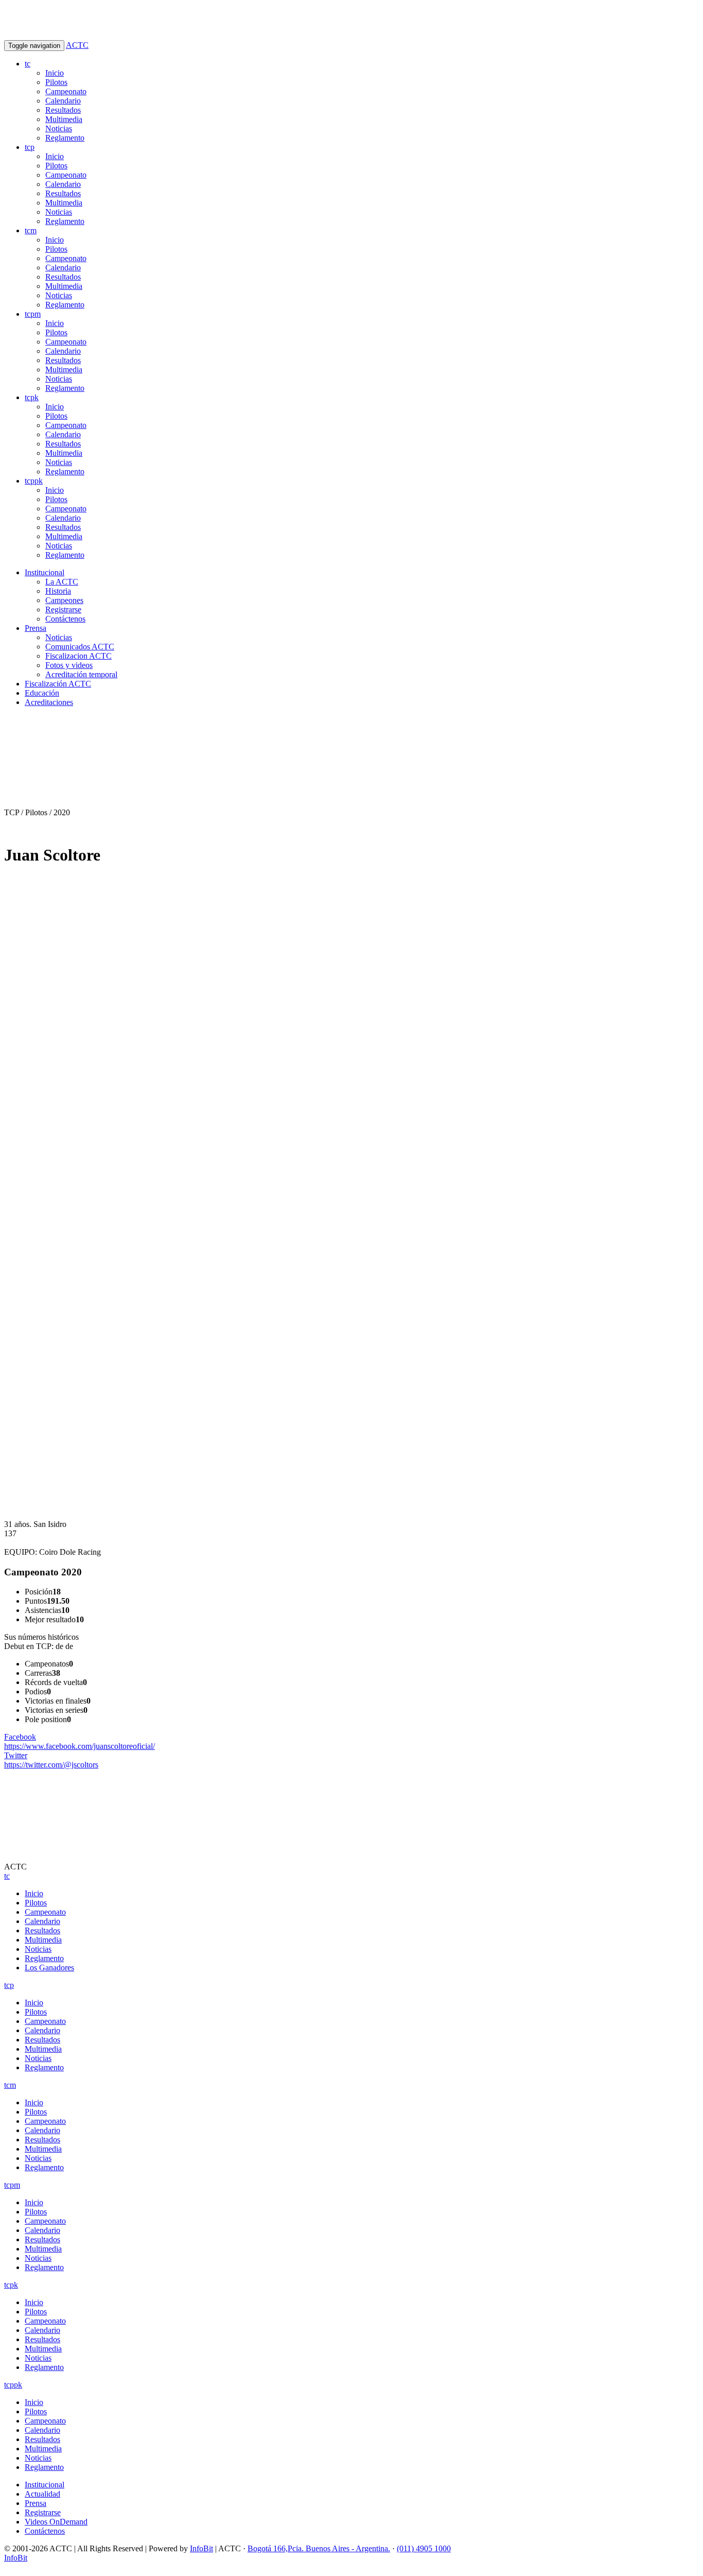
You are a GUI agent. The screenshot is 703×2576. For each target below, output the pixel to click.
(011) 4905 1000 (424, 2548)
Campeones (64, 600)
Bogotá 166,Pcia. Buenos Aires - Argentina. (319, 2548)
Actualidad (42, 2494)
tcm (31, 230)
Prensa (36, 628)
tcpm (33, 314)
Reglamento (65, 138)
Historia (58, 591)
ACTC (77, 45)
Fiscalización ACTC (58, 684)
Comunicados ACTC (80, 647)
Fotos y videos (69, 665)
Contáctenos (65, 619)
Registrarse (63, 609)
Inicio (55, 73)
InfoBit (201, 2548)
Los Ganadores (49, 1968)
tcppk (34, 481)
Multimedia (64, 119)
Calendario (63, 101)
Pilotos (56, 82)
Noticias (59, 128)
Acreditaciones (49, 702)
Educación (42, 693)
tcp (30, 147)
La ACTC (62, 582)
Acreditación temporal (81, 674)
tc (28, 64)
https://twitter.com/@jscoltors (51, 1760)
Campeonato (66, 91)
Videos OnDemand (56, 2522)
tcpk (32, 397)
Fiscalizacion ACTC (78, 656)
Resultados (63, 110)
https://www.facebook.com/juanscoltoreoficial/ (80, 1741)
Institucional (45, 572)
